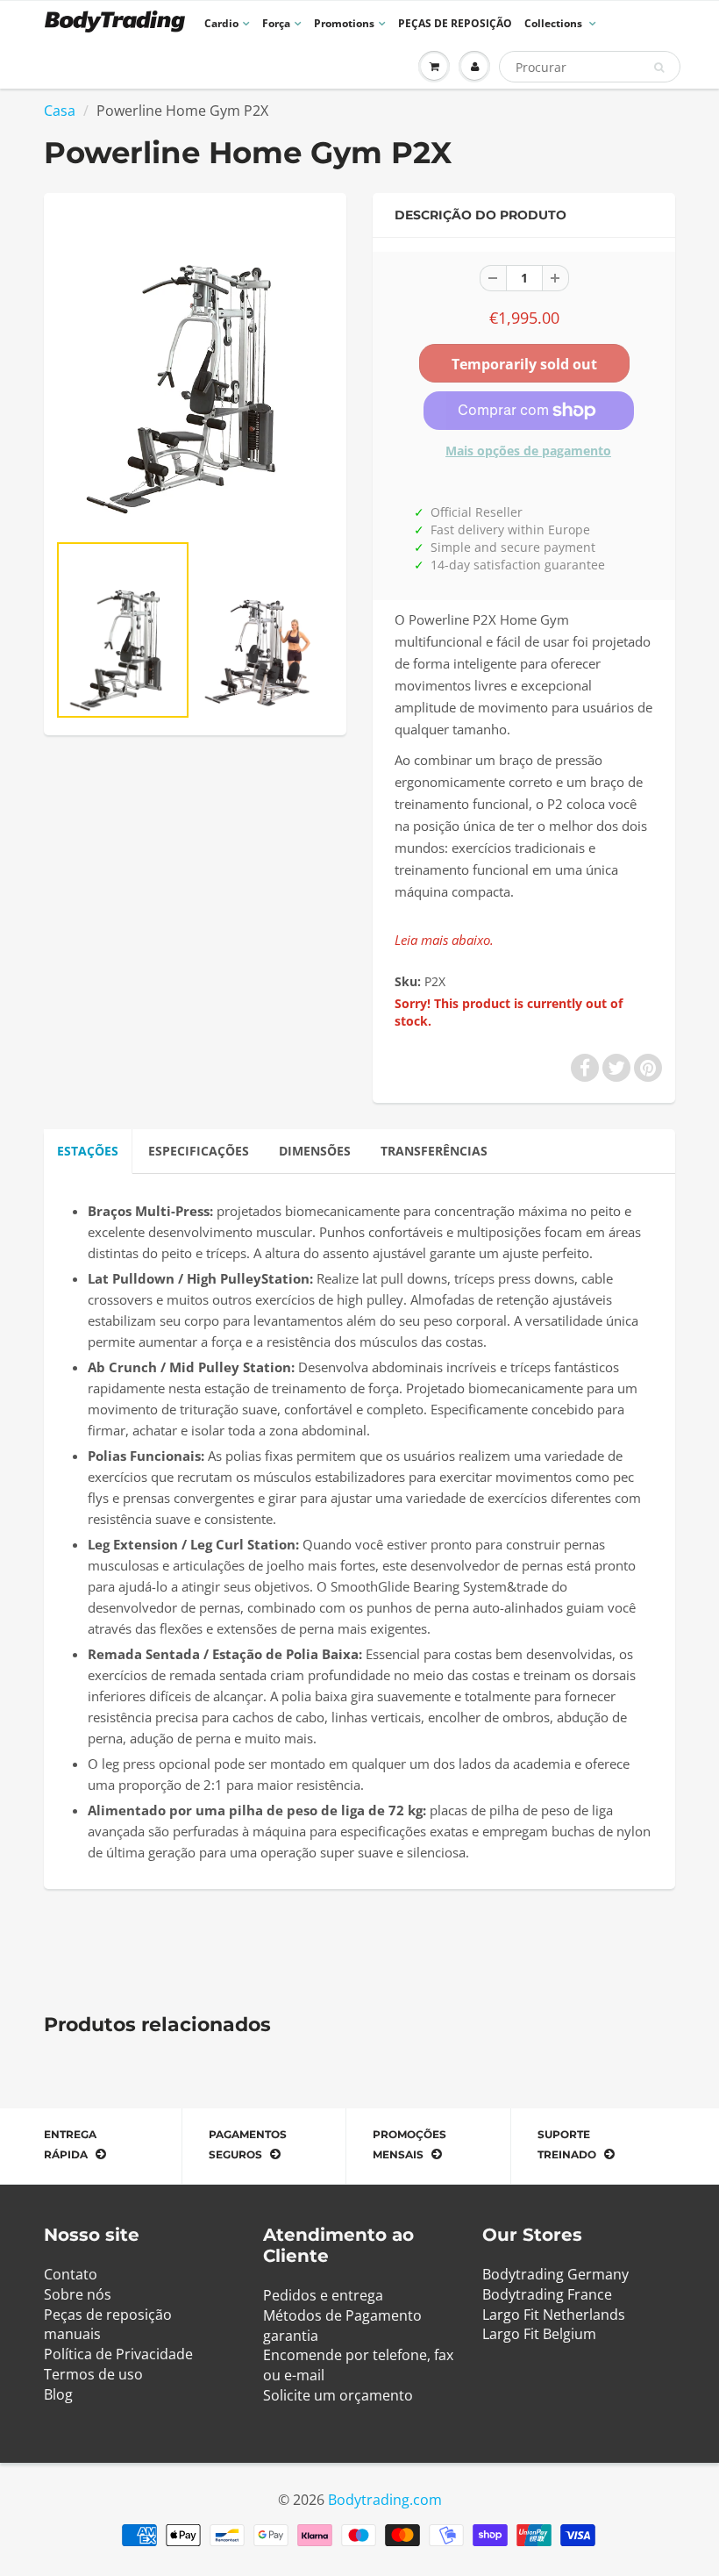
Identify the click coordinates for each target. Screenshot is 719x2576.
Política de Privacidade (118, 2354)
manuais (72, 2334)
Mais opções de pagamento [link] (528, 451)
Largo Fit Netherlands (554, 2315)
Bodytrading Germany (555, 2274)
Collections (555, 23)
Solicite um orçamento (338, 2395)
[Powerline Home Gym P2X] (195, 371)
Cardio (221, 23)
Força (276, 23)
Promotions (344, 23)
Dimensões (315, 1151)
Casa (60, 111)
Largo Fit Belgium (539, 2334)
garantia (291, 2336)
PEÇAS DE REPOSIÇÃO (455, 23)
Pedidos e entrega (323, 2295)
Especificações (199, 1151)
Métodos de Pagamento (342, 2315)
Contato (71, 2274)
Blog (58, 2394)
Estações (88, 1151)
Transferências (434, 1151)
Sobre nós (78, 2294)
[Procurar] (659, 68)
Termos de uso (93, 2374)
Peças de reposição (108, 2315)
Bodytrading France (547, 2294)
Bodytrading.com (385, 2500)
